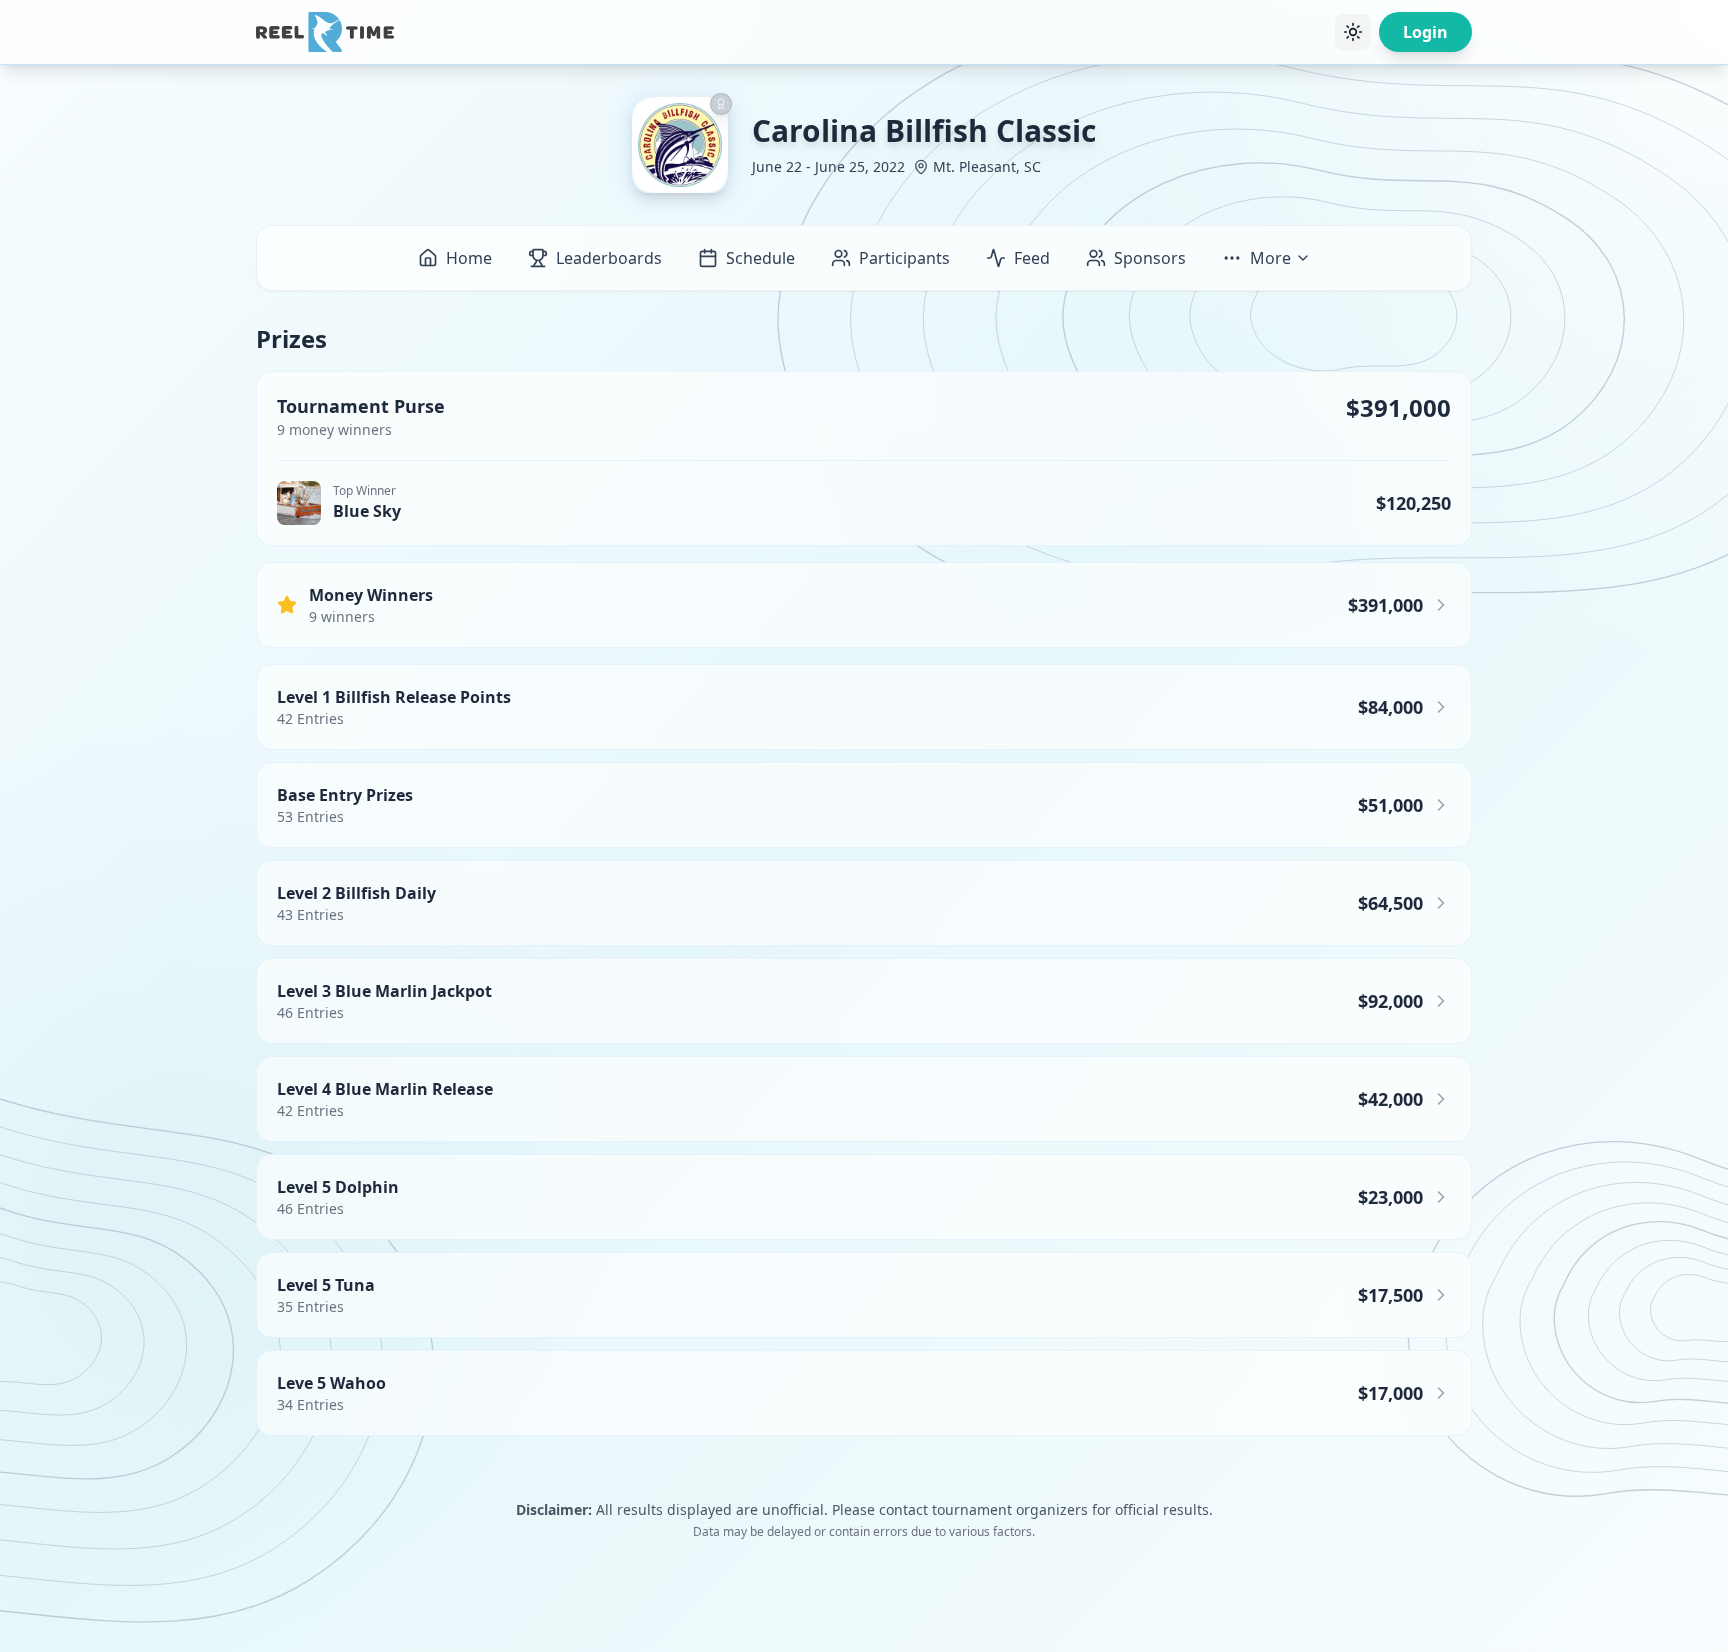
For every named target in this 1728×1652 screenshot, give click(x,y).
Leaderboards (609, 258)
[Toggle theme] (1353, 32)
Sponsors (1150, 258)
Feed (1032, 258)
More (1270, 258)
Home (469, 258)
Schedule (760, 258)
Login (1425, 32)
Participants (904, 258)
